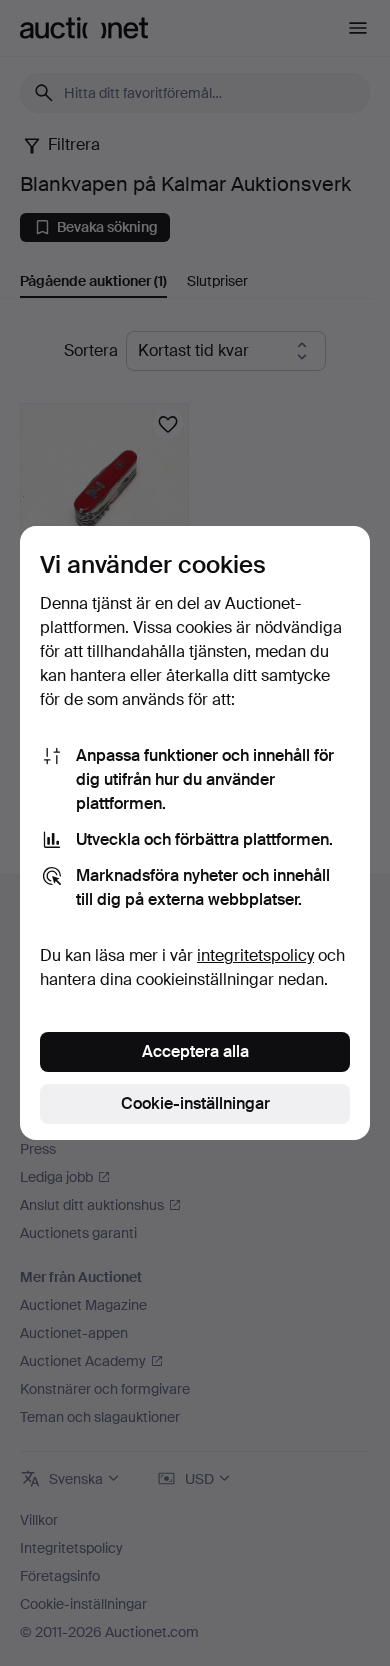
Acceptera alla (195, 1051)
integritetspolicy (255, 955)
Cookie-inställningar (195, 1103)
